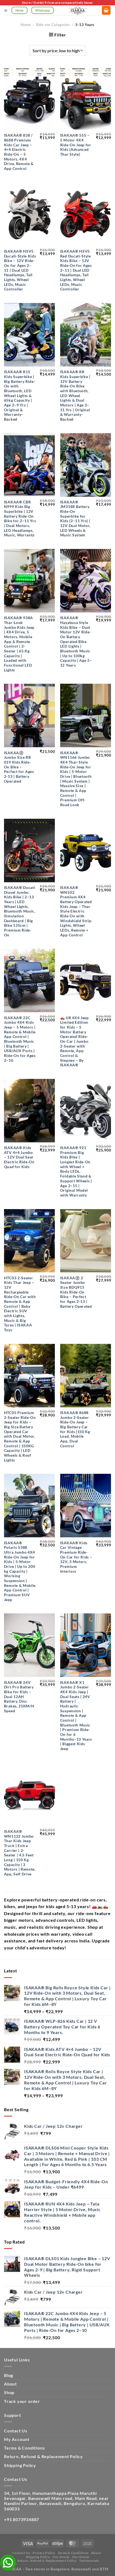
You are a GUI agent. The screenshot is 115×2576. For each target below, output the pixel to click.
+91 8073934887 (22, 2519)
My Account (17, 2439)
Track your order (22, 2401)
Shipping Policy (20, 2465)
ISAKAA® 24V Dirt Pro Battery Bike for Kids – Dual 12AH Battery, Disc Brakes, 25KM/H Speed (19, 1697)
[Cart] (106, 10)
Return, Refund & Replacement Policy (43, 2456)
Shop (9, 2392)
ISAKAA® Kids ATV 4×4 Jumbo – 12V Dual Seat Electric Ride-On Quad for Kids (19, 1157)
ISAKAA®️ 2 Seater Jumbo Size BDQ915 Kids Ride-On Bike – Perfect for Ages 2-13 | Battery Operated (76, 1292)
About (10, 2384)
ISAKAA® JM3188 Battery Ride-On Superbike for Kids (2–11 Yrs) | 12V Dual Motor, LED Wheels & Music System (75, 519)
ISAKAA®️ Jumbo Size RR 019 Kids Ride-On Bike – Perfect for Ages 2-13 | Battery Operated (19, 767)
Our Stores (61, 2557)
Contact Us (16, 2431)
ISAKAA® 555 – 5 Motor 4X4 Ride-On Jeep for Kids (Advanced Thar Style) (76, 145)
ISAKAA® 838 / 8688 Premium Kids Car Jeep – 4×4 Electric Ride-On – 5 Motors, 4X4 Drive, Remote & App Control (19, 152)
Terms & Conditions (24, 2448)
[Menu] (6, 11)
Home (26, 25)
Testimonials (89, 2561)
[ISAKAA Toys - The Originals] (78, 10)
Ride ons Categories (53, 25)
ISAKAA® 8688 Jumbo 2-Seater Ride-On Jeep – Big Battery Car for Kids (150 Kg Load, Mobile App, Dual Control (75, 1429)
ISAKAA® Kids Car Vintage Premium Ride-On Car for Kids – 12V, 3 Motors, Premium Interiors (76, 1557)
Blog (9, 2375)
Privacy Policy (44, 2553)
